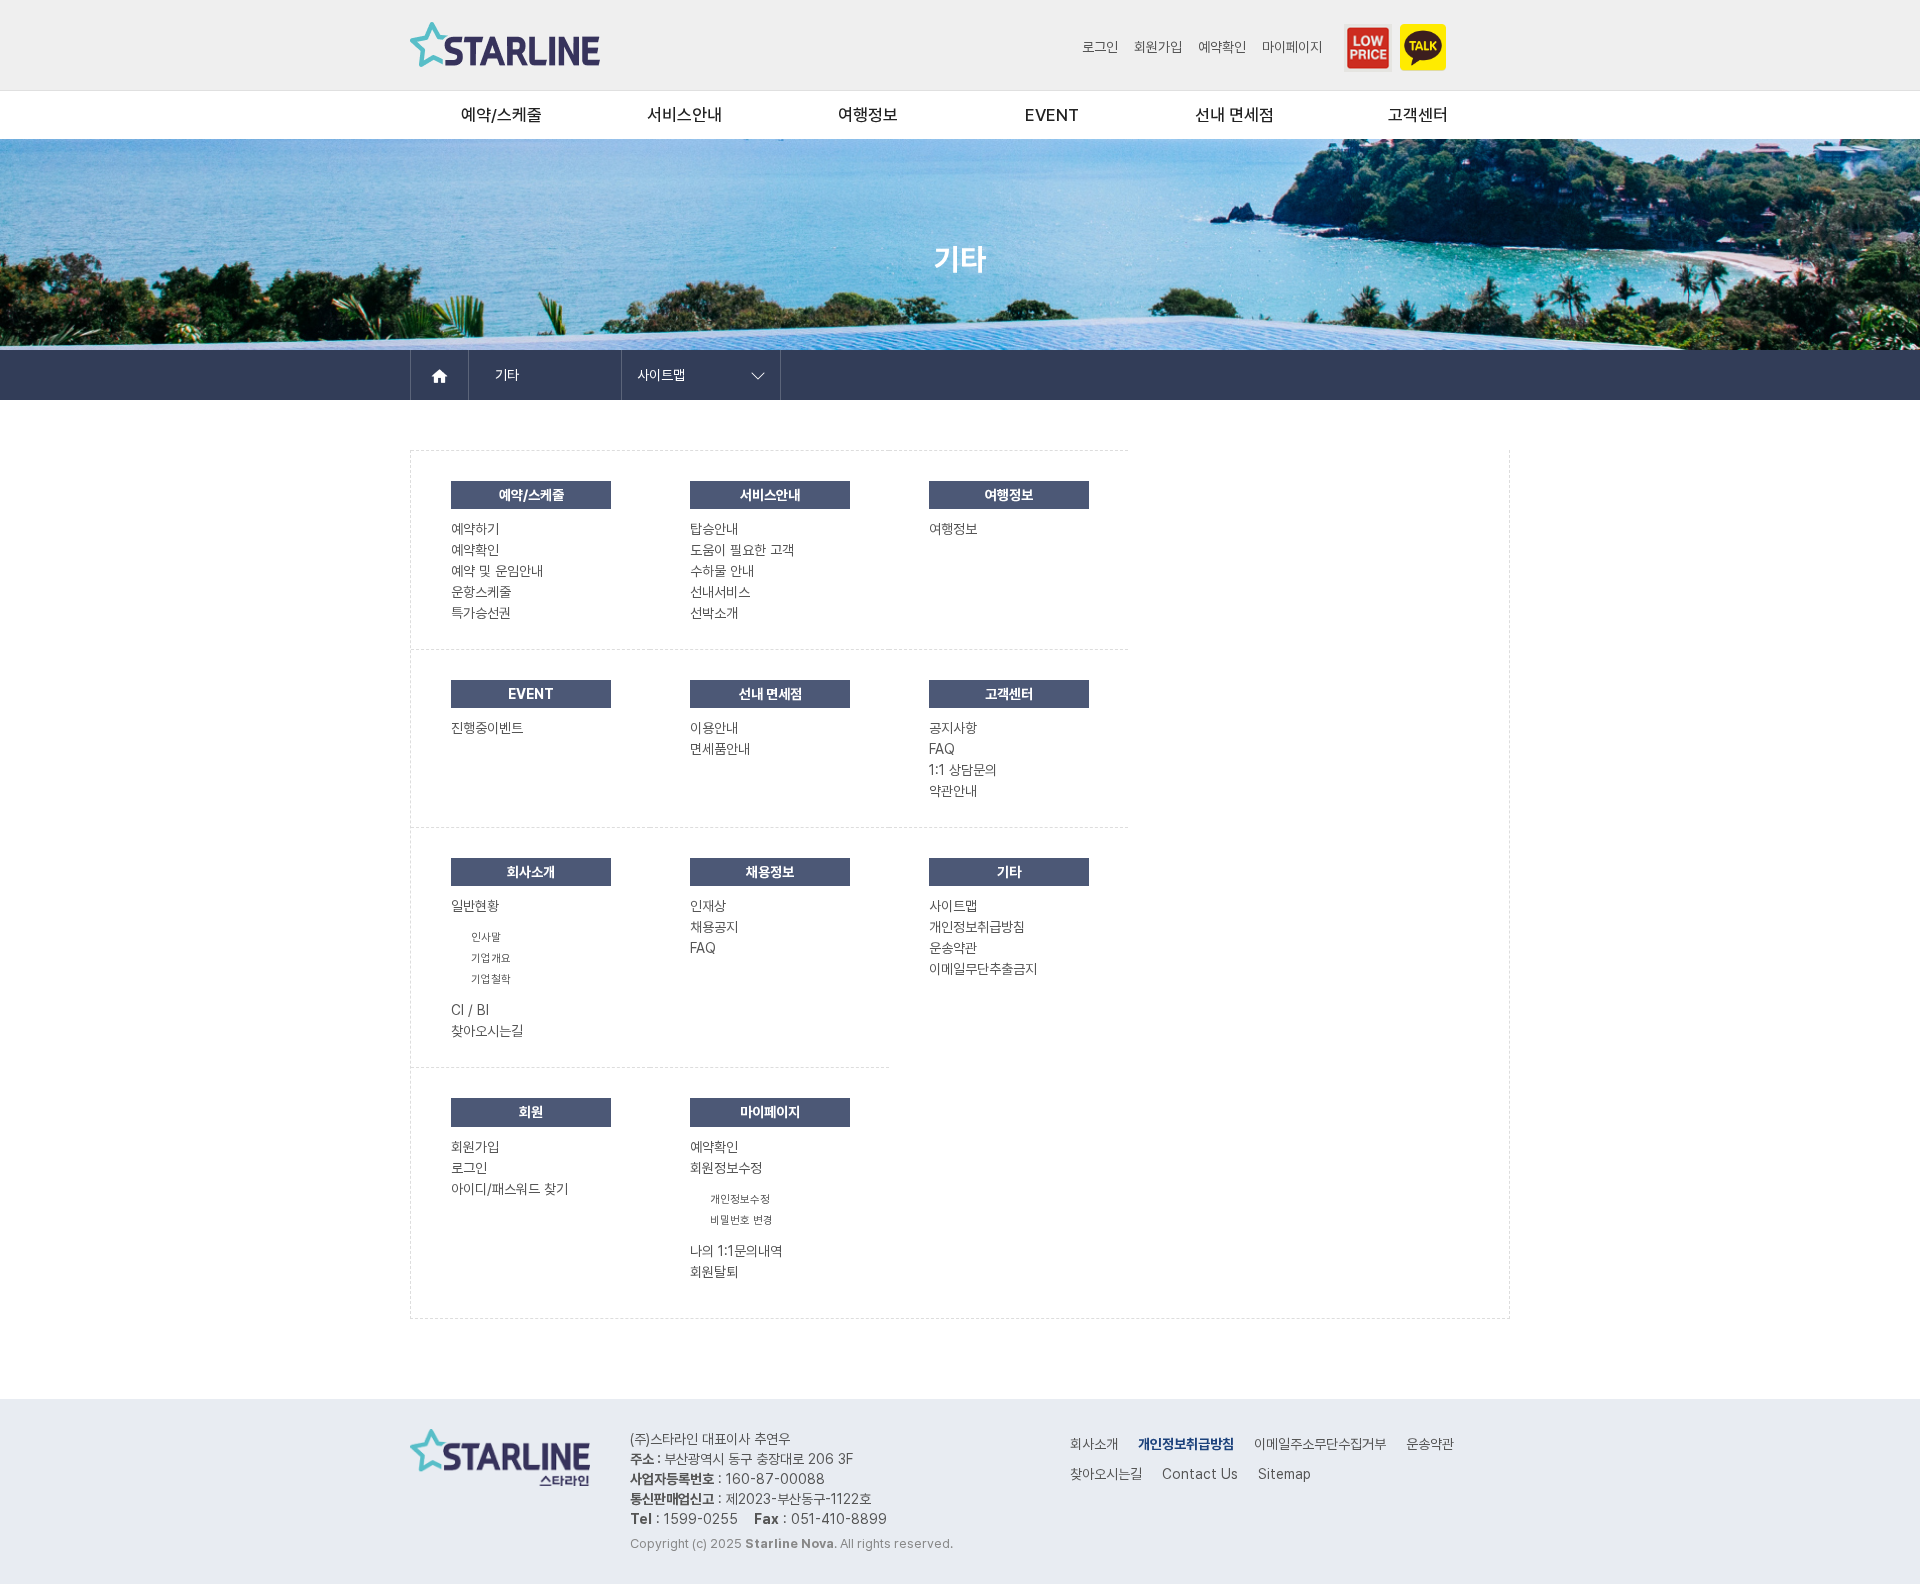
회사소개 (1094, 1444)
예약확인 (1222, 47)
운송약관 (1430, 1444)
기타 (507, 375)
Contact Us (1200, 1474)
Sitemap (1284, 1474)
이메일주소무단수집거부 (1320, 1444)
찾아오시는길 (1106, 1474)
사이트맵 (661, 375)
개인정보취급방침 (1186, 1444)
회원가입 (1158, 47)
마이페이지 (1292, 47)
